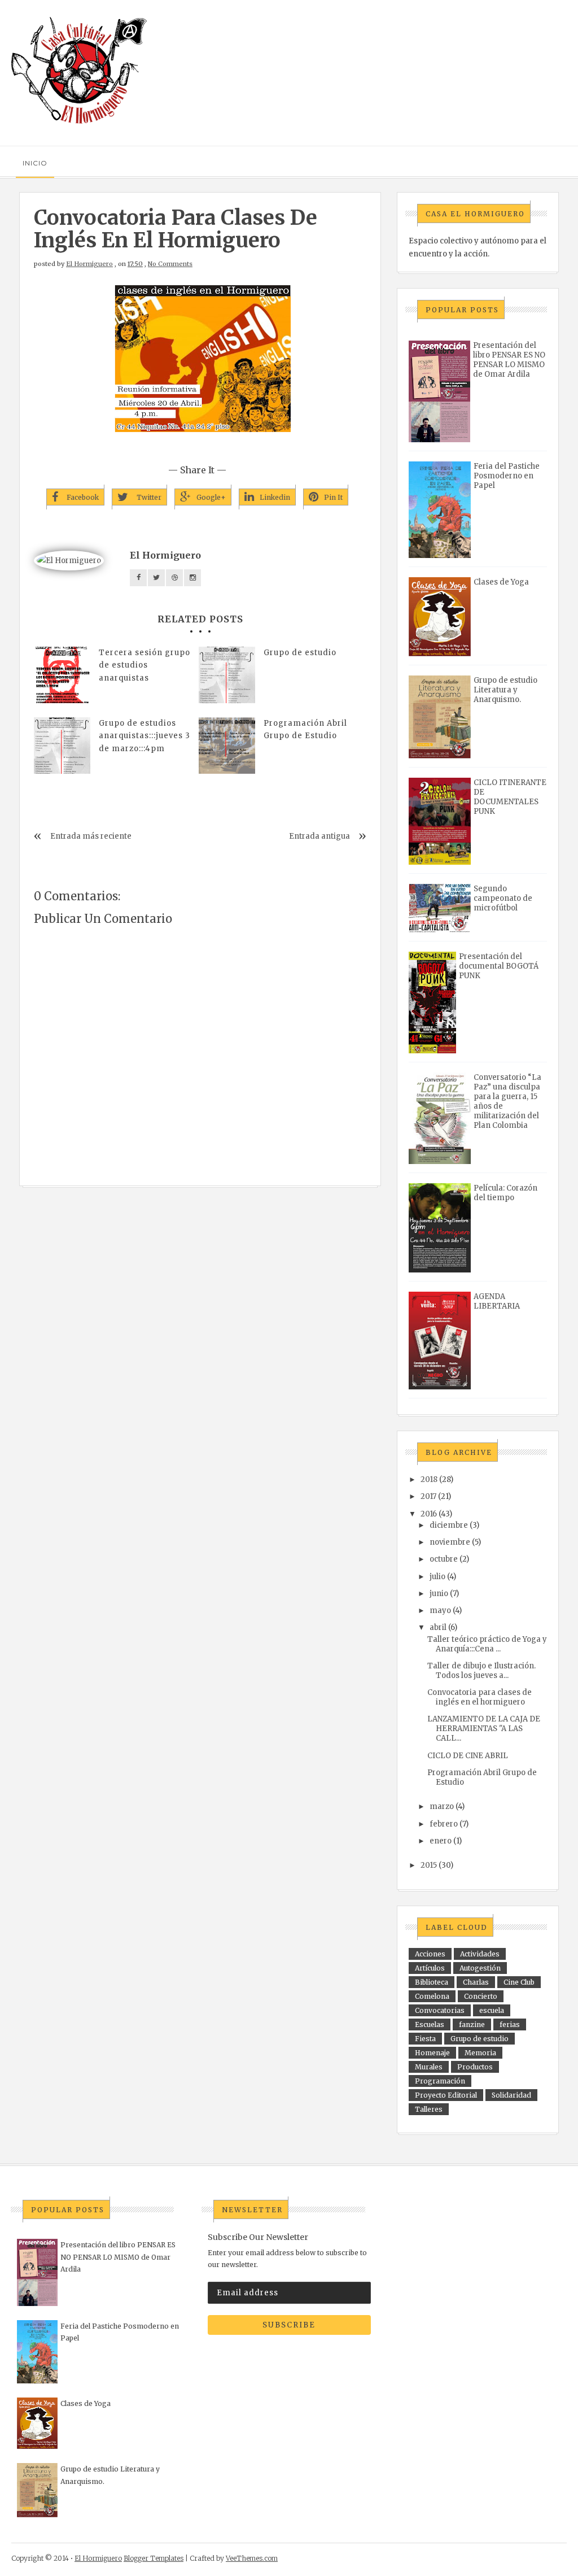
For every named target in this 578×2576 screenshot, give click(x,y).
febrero (444, 1824)
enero (441, 1841)
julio (437, 1577)
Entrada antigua (319, 836)
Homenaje (432, 2053)
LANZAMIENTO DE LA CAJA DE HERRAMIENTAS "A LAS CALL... (484, 1729)
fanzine (472, 2024)
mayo (440, 1610)
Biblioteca (432, 1982)
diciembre (449, 1525)
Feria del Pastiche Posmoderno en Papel (507, 476)
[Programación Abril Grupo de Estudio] (227, 746)
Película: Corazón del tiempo (505, 1193)
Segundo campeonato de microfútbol (503, 898)
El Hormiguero (89, 264)
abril (438, 1627)
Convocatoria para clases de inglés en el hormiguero (480, 1697)
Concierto (481, 1996)
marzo (442, 1806)
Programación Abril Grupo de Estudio (305, 729)
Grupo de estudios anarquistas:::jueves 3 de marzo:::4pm (144, 736)
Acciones (430, 1954)
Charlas (476, 1982)
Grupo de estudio (300, 653)
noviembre (450, 1542)
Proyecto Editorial (446, 2095)
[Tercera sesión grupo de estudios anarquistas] (62, 675)
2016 (429, 1514)
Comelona (432, 1996)
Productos (475, 2067)
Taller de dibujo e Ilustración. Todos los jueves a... (481, 1671)
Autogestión (480, 1968)
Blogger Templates (154, 2558)
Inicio (35, 163)
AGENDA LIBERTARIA (497, 1301)
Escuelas (430, 2024)
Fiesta (425, 2039)
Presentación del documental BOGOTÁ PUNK (499, 966)
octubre (444, 1559)
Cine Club (519, 1982)
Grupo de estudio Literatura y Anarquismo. (505, 690)
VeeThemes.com (252, 2558)
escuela (492, 2010)
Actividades (480, 1954)
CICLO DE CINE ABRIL (468, 1756)
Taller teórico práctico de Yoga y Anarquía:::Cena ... (487, 1644)
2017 (428, 1496)
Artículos (430, 1968)
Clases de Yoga (501, 582)
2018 (429, 1479)
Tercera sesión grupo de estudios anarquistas (144, 665)
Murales (429, 2067)
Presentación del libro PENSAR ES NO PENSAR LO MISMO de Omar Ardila (509, 360)
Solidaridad (511, 2095)
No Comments (170, 264)
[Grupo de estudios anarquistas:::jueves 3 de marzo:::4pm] (62, 746)
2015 (429, 1865)
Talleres (429, 2109)
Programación (440, 2081)
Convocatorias (440, 2010)
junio (439, 1594)
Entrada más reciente (91, 836)
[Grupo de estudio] (227, 675)
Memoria (480, 2053)
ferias (510, 2024)
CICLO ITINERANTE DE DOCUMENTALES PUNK (510, 797)
